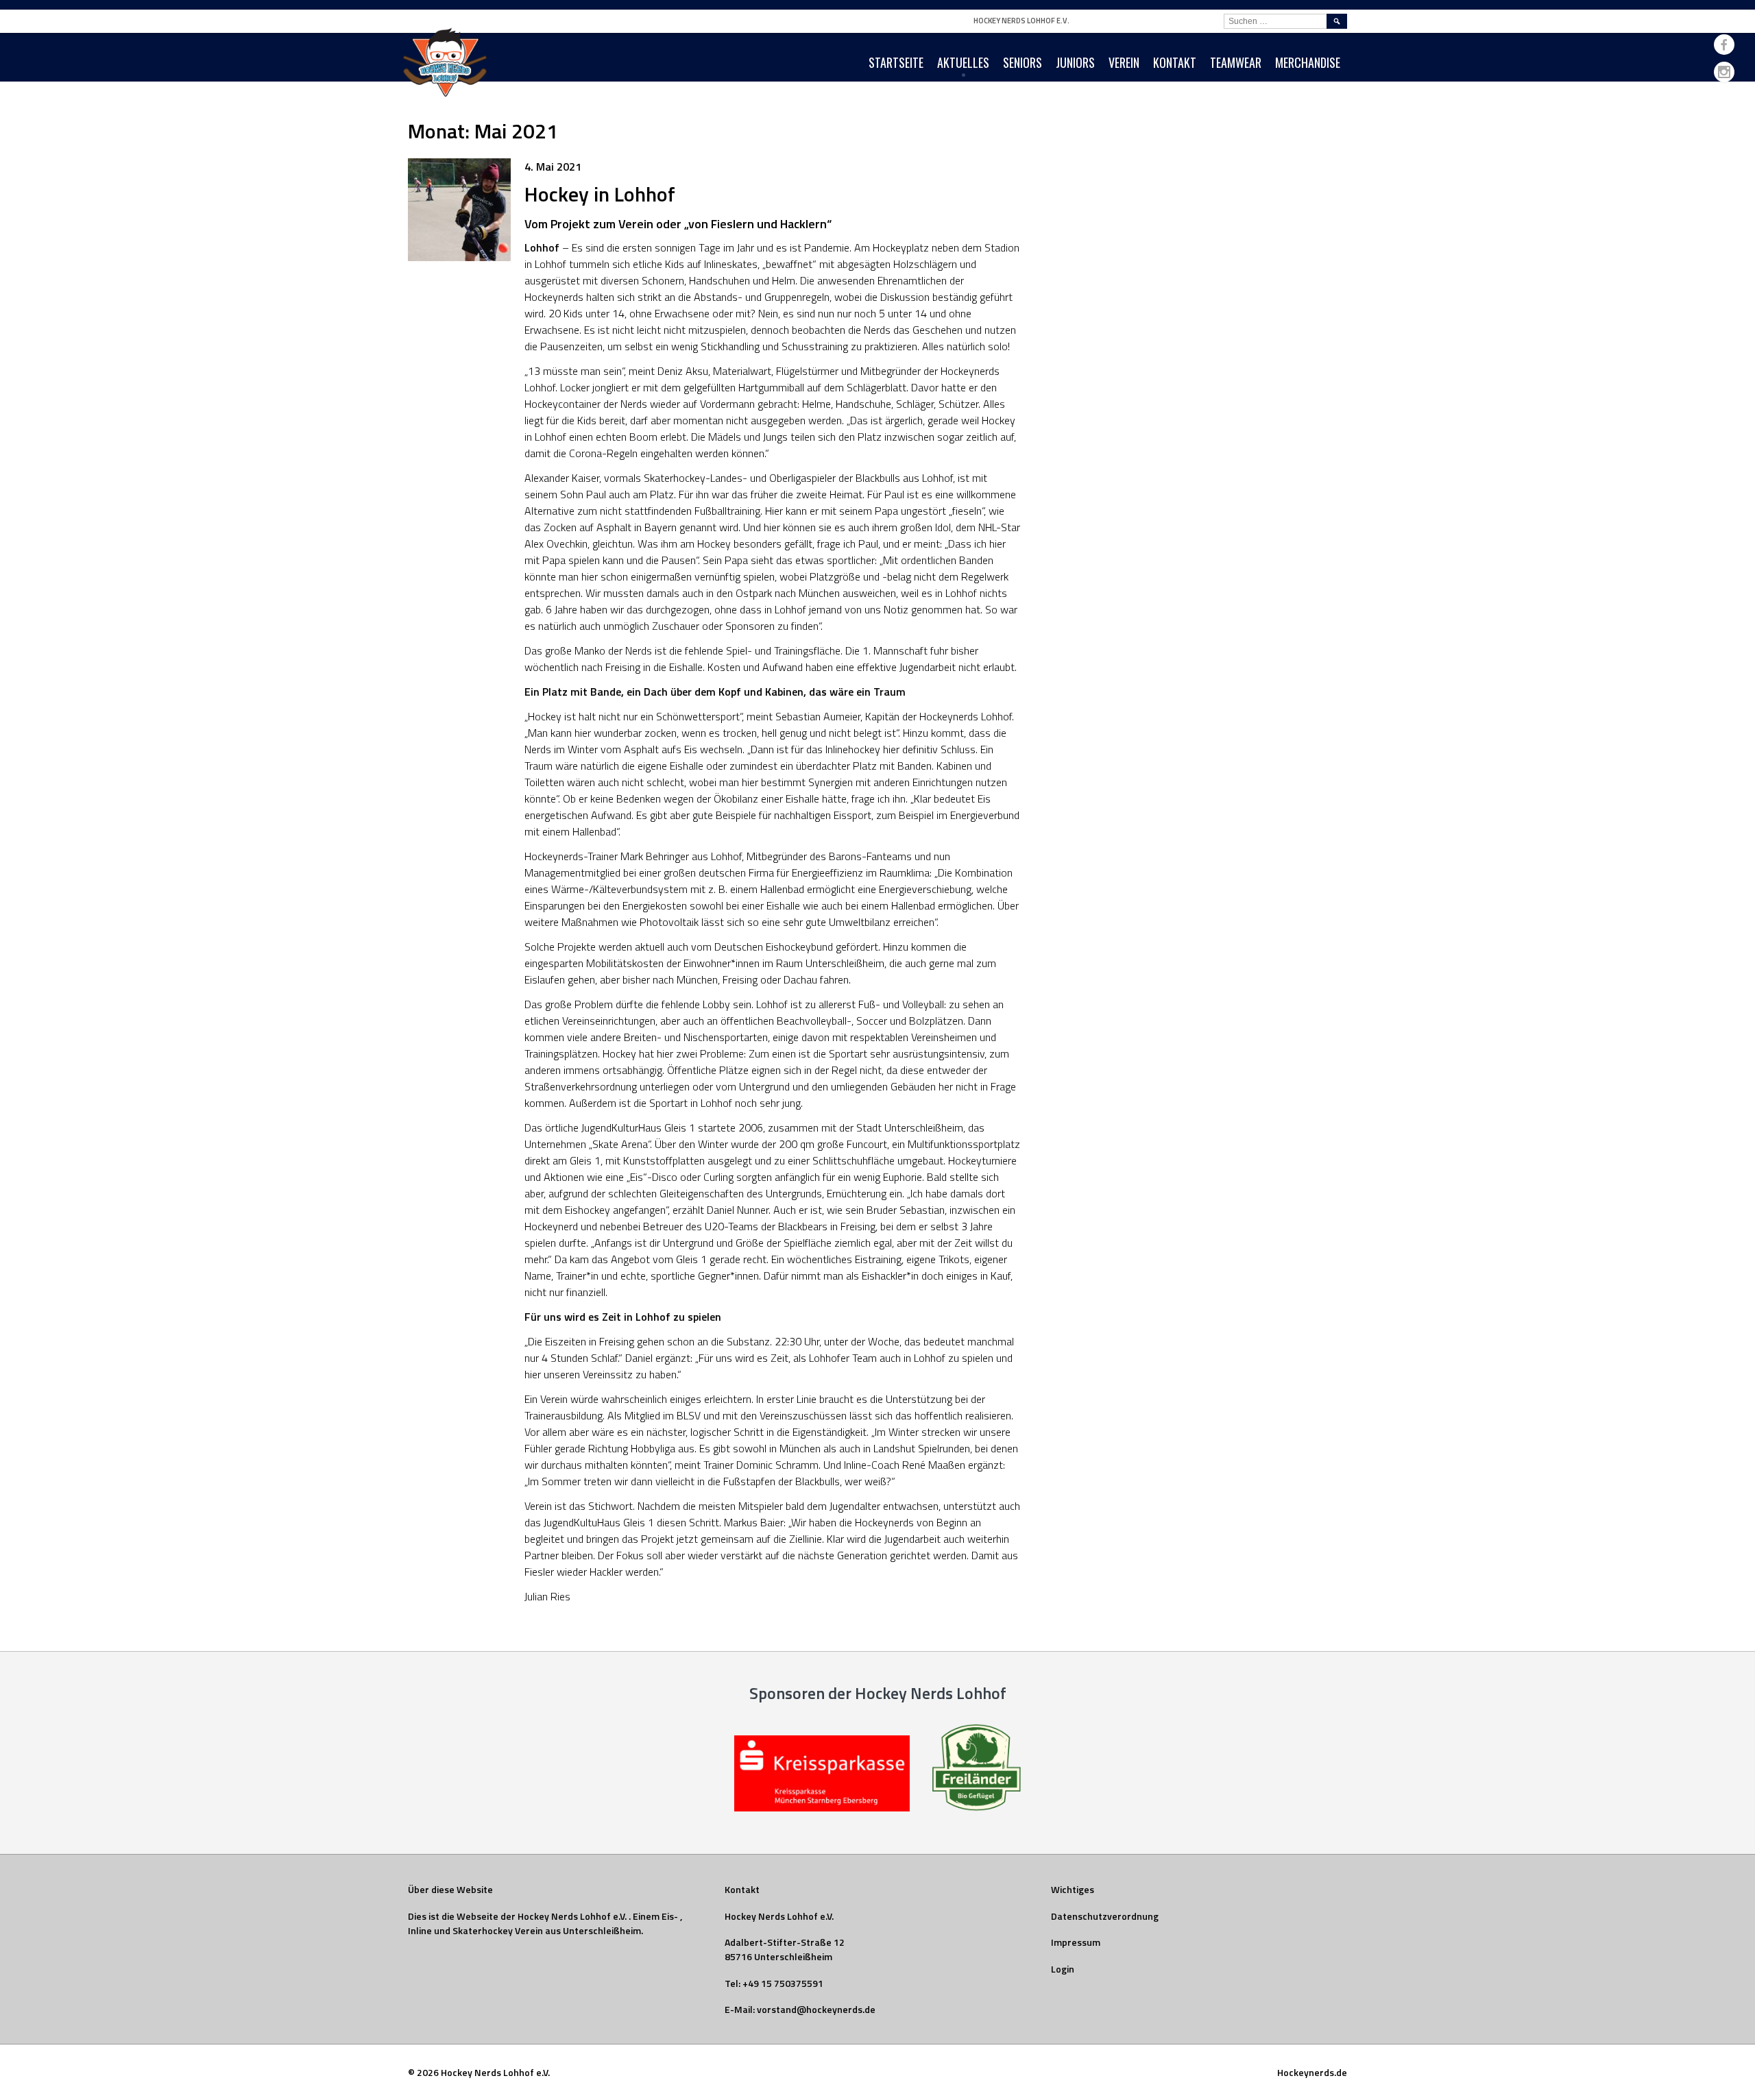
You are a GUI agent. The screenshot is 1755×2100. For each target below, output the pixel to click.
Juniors (1075, 62)
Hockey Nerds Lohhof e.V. (1021, 21)
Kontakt (1175, 62)
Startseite (896, 62)
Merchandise (1308, 62)
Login (1063, 1969)
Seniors (1022, 62)
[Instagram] (1724, 72)
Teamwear (1236, 62)
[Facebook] (1724, 45)
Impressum (1076, 1942)
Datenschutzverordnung (1105, 1916)
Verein (1124, 62)
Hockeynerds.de (1312, 2072)
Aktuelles (963, 62)
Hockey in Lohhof (600, 194)
